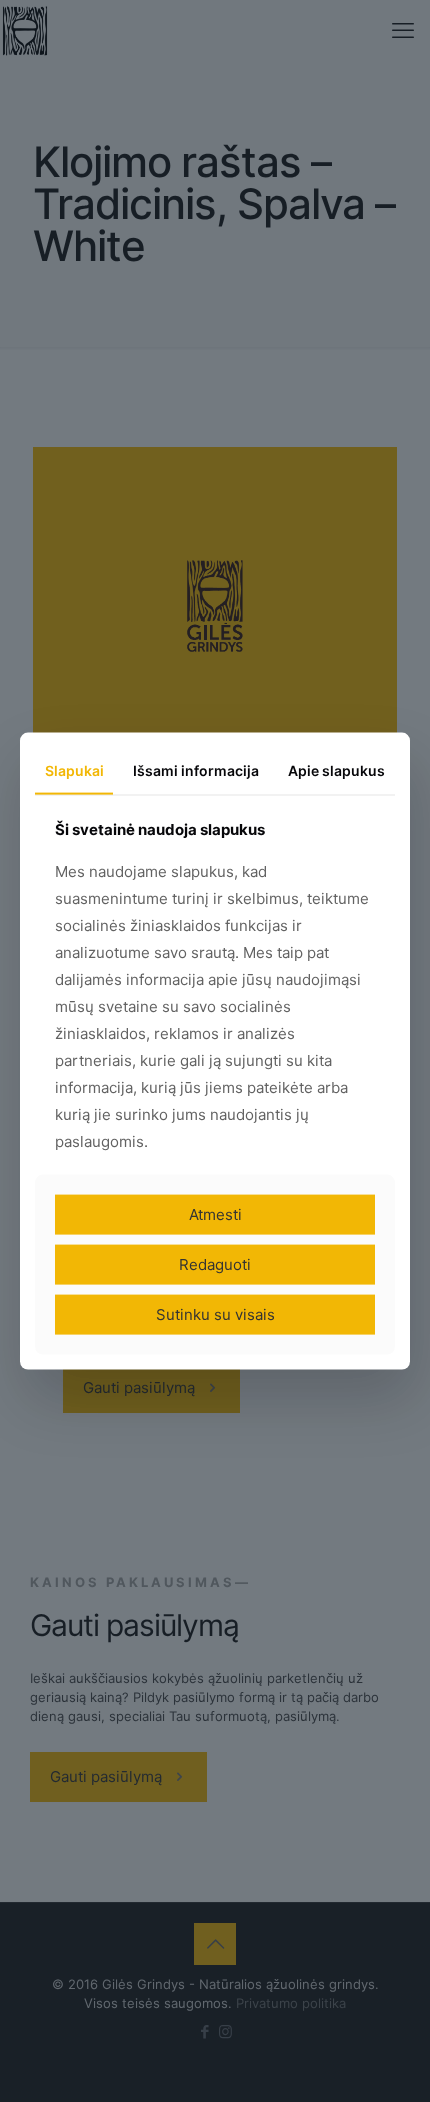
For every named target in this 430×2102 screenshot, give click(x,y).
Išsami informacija (196, 770)
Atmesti (215, 1213)
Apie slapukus (336, 770)
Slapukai (74, 770)
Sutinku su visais (215, 1313)
